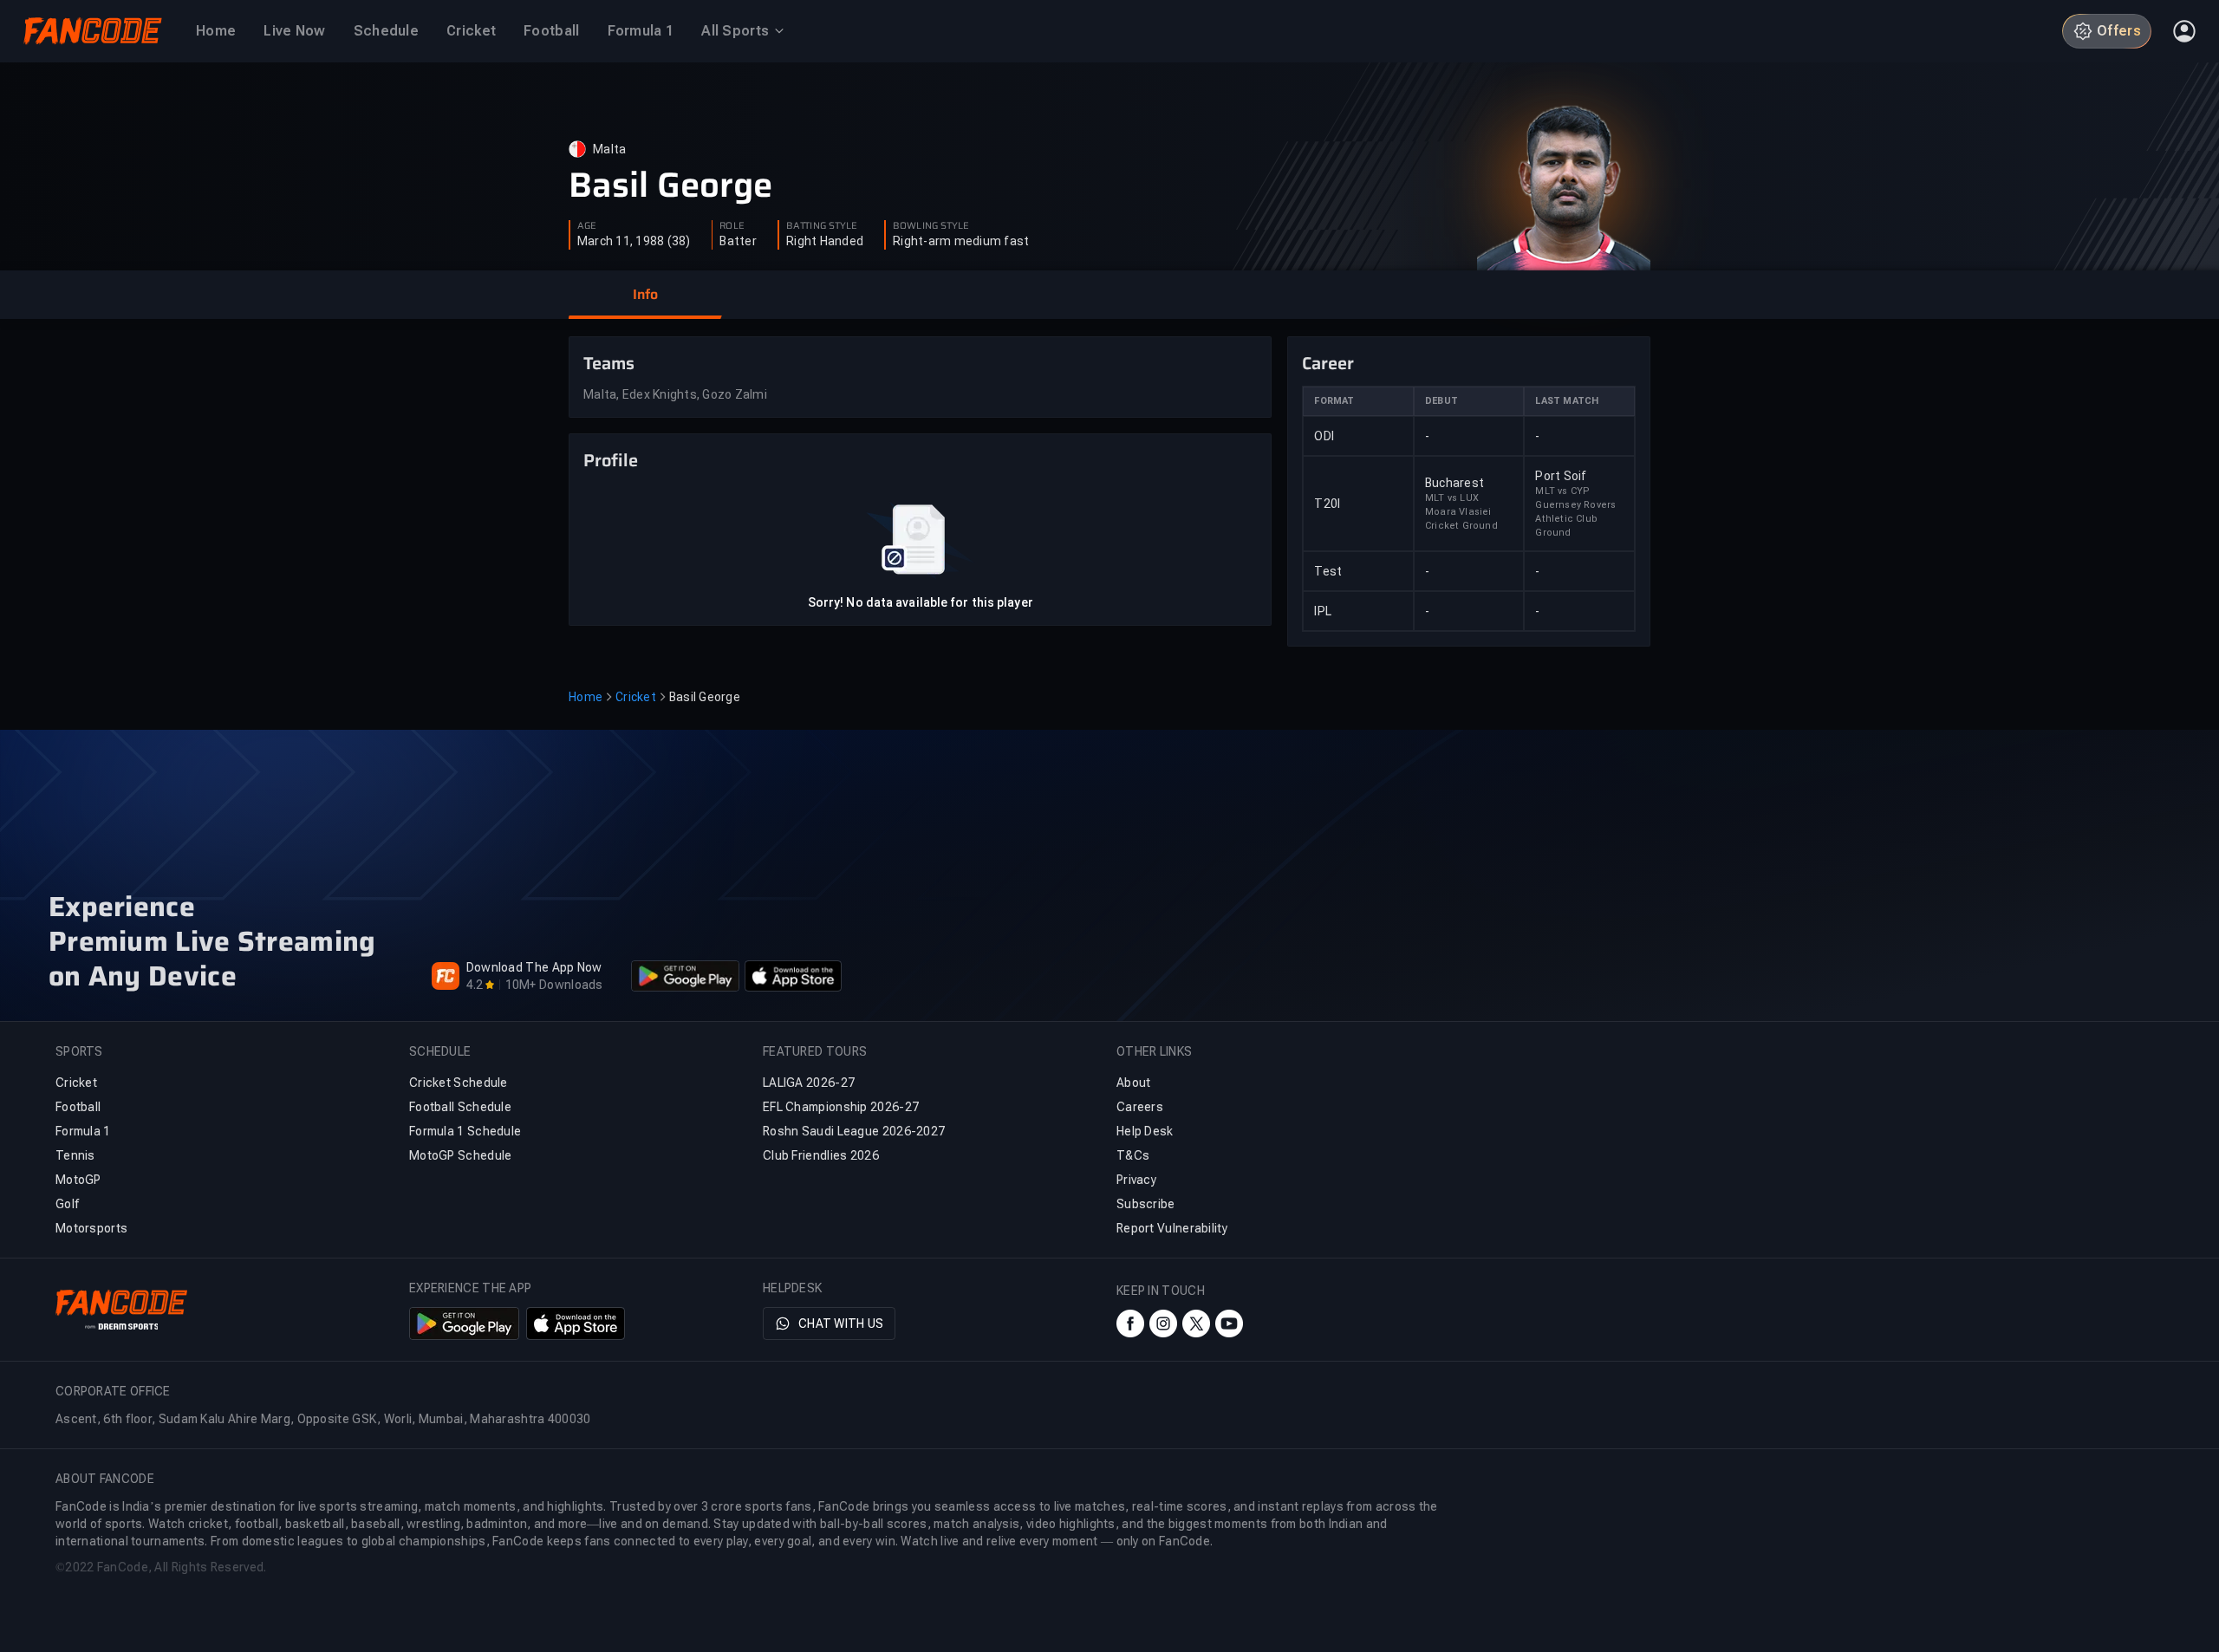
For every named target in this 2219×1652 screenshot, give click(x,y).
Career (1328, 363)
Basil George (670, 185)
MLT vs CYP (1562, 491)
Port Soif (1561, 476)
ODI (1324, 436)
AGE (587, 226)
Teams (609, 363)
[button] (645, 295)
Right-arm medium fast (961, 241)
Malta (609, 149)
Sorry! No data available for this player (921, 602)
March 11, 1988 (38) (634, 241)
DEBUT (1441, 401)
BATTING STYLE (822, 226)
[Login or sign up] (2184, 31)
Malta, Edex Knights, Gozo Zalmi (675, 394)
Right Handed (825, 241)
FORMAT (1334, 401)
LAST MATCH (1567, 401)
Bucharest (1454, 483)
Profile (611, 460)
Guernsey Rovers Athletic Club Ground (1575, 519)
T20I (1327, 504)
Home (586, 697)
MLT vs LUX (1452, 498)
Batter (738, 241)
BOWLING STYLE (931, 226)
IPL (1323, 611)
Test (1328, 571)
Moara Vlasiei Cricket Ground (1461, 519)
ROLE (732, 226)
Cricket (636, 697)
